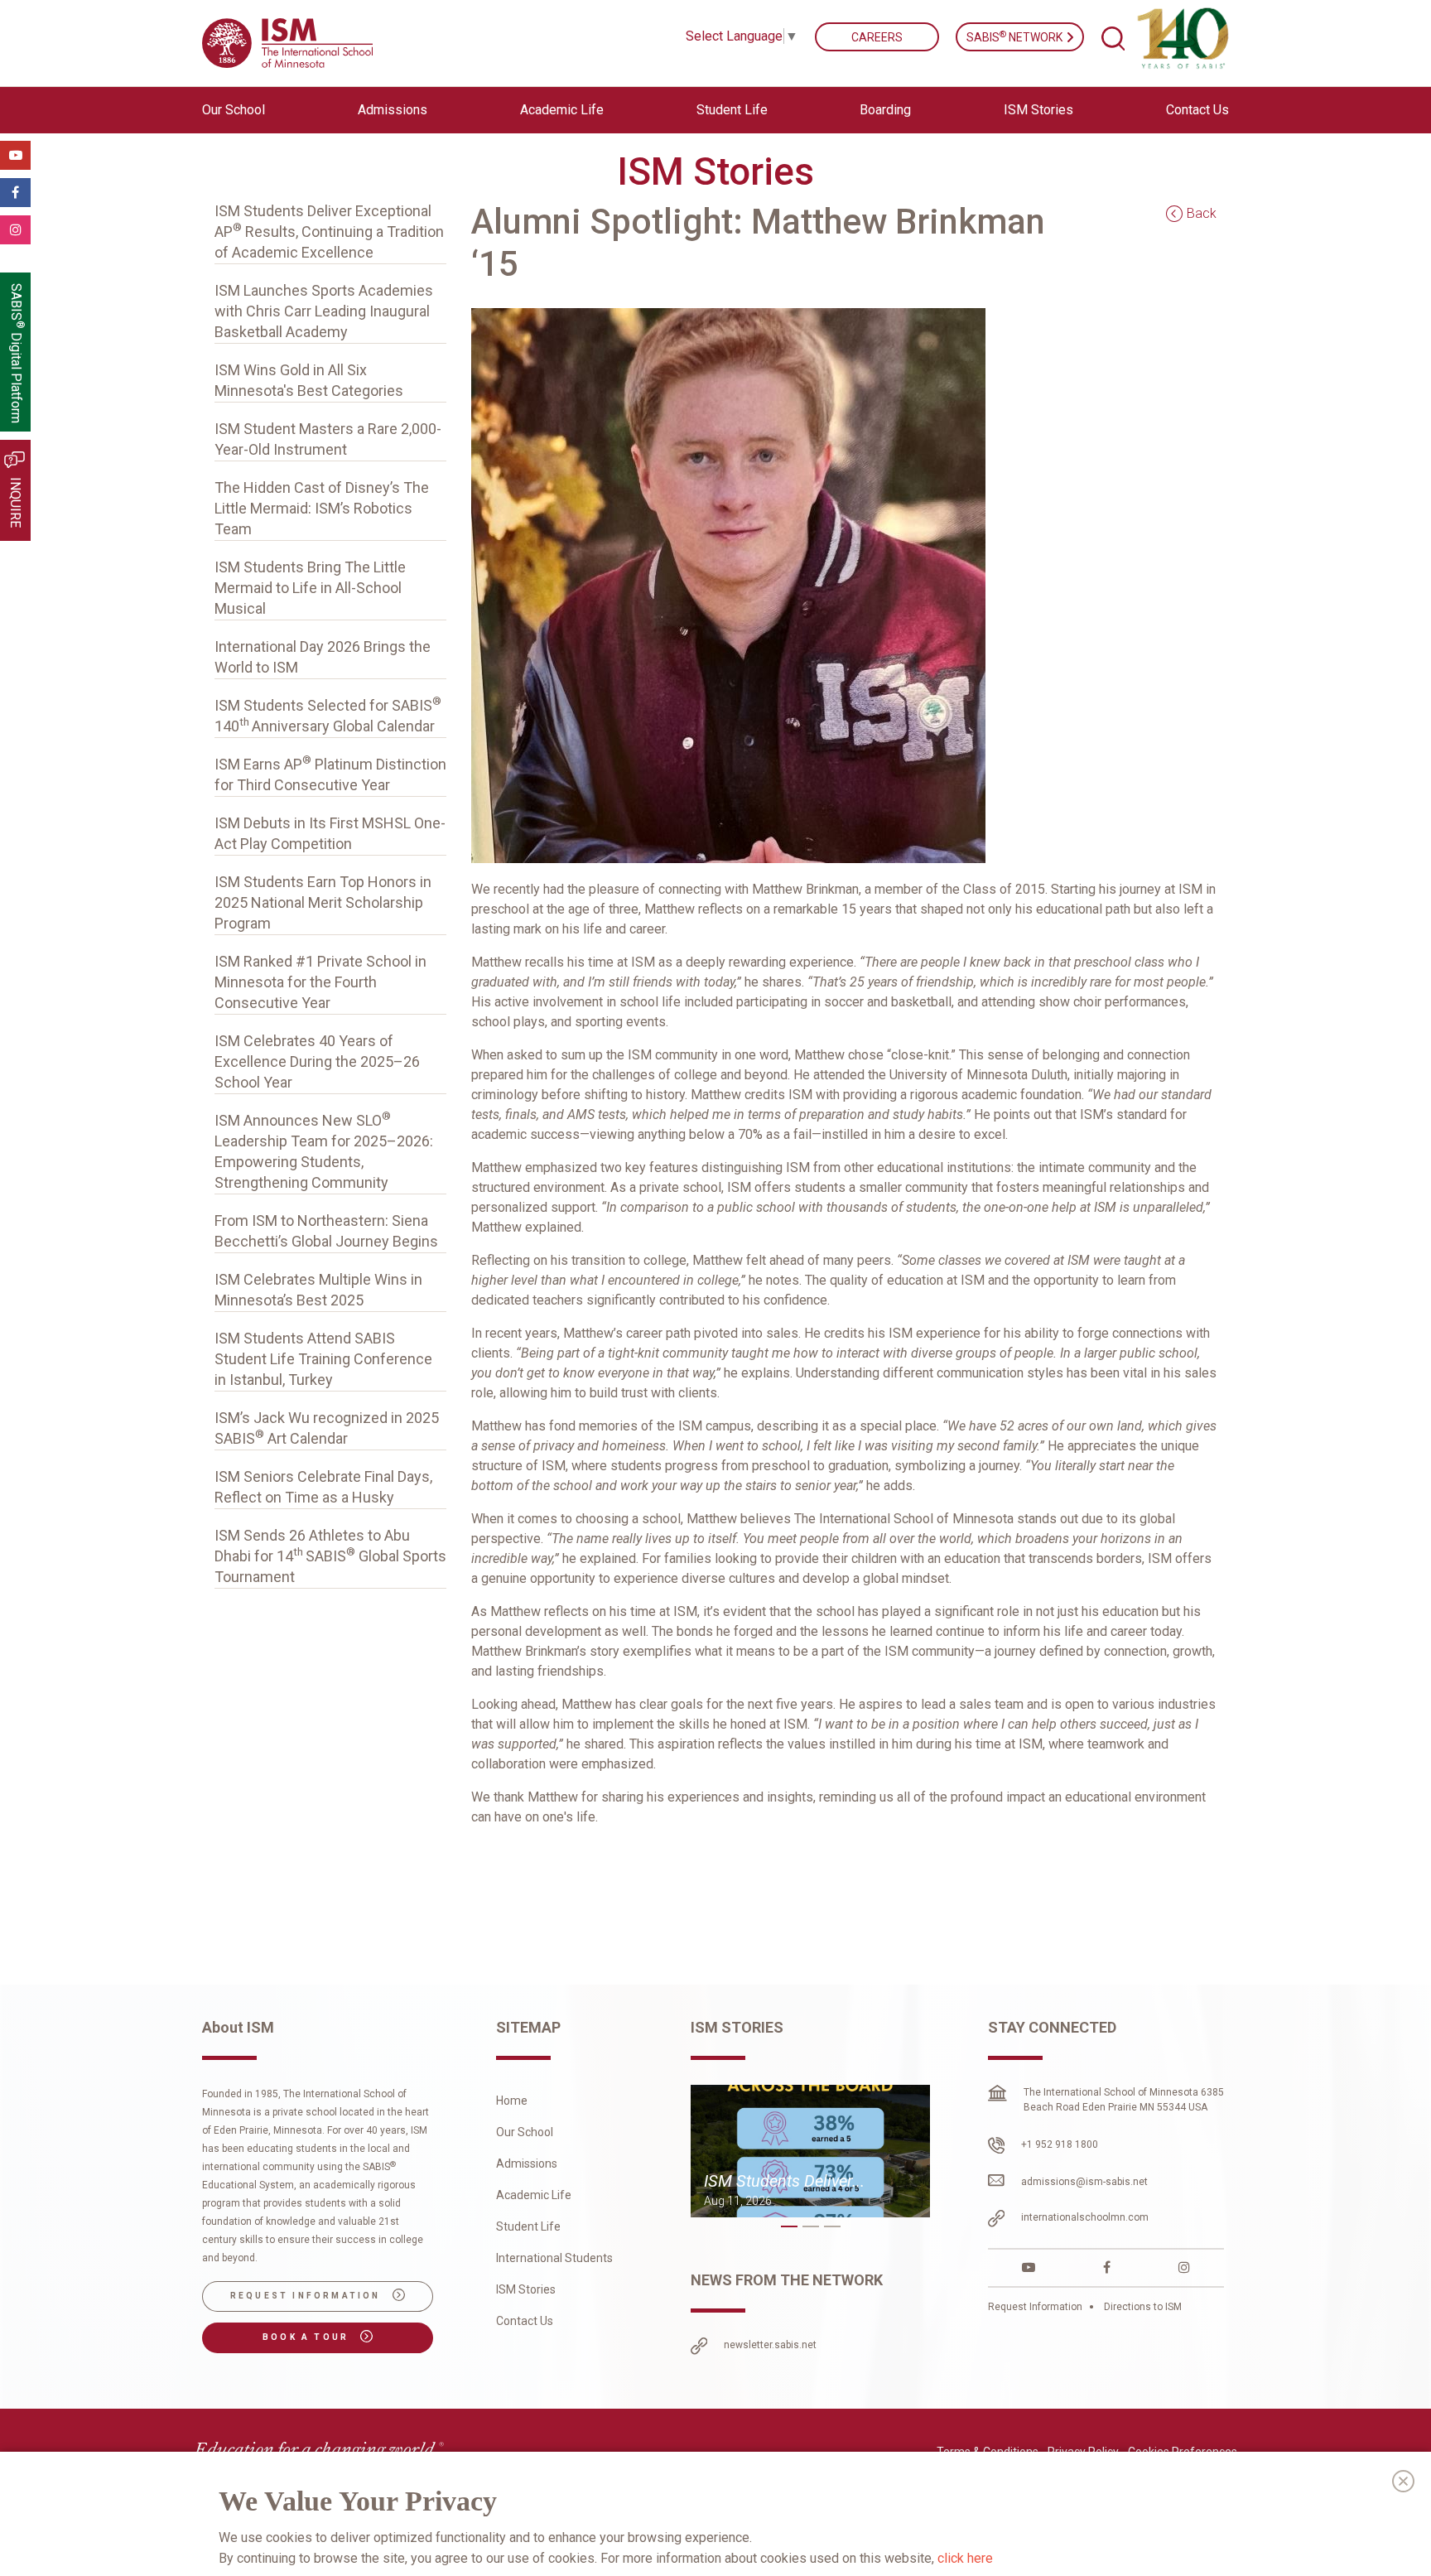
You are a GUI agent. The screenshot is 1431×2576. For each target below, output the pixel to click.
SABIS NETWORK (1016, 36)
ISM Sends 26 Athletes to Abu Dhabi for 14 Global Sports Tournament (330, 1556)
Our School (525, 2132)
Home (512, 2101)
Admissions (527, 2164)
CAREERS (877, 37)
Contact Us (1197, 110)
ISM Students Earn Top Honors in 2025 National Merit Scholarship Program (323, 902)
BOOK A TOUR (308, 2337)
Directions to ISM (1142, 2307)
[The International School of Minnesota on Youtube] (1029, 2267)
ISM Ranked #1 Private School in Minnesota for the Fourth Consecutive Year (320, 982)
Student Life (528, 2226)
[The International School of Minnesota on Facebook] (1107, 2267)
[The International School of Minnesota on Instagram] (1184, 2267)
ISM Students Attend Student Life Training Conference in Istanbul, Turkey (323, 1359)
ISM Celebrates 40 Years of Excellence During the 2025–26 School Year (317, 1061)
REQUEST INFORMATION (308, 2296)
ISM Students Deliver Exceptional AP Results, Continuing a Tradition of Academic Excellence (329, 232)
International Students (554, 2258)
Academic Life (534, 2195)
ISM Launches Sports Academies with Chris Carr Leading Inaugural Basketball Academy (324, 311)
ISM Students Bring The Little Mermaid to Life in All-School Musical (310, 588)
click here (965, 2557)
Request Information (1036, 2307)
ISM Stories (1038, 110)
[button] (789, 2226)
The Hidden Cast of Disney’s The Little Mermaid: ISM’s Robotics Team (322, 508)
